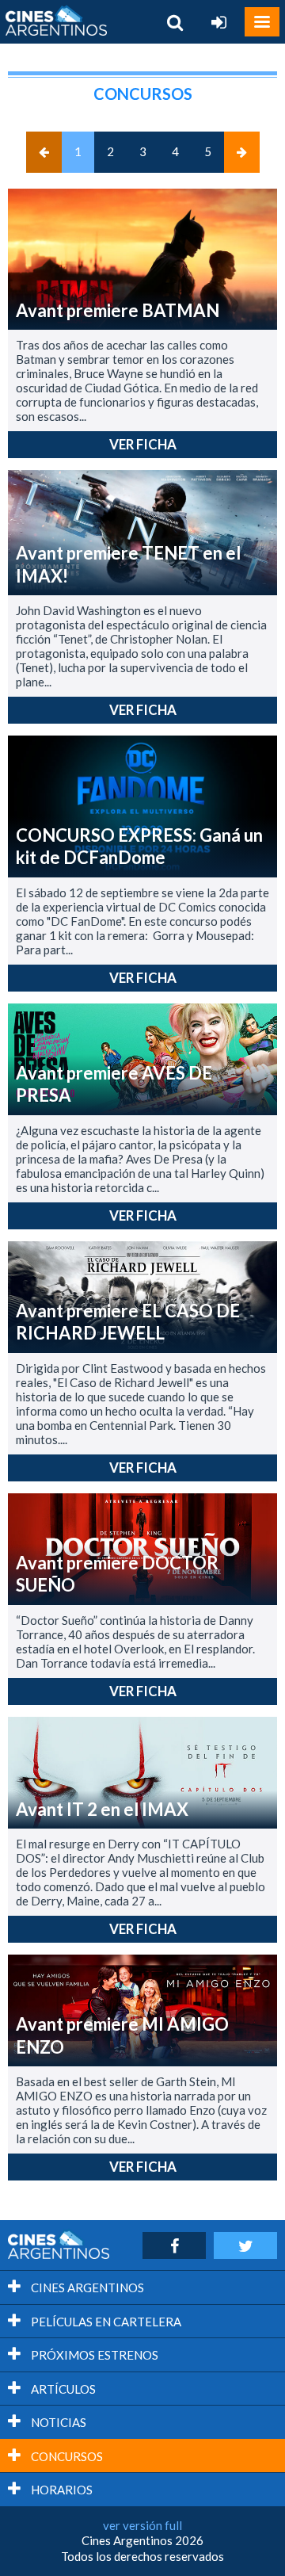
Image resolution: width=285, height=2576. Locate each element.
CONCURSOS (66, 2456)
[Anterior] (44, 152)
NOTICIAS (57, 2422)
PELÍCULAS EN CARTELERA (105, 2322)
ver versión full (142, 2525)
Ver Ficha (143, 444)
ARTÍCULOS (62, 2389)
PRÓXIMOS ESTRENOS (93, 2355)
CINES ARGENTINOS (86, 2287)
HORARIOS (61, 2490)
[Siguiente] (242, 152)
